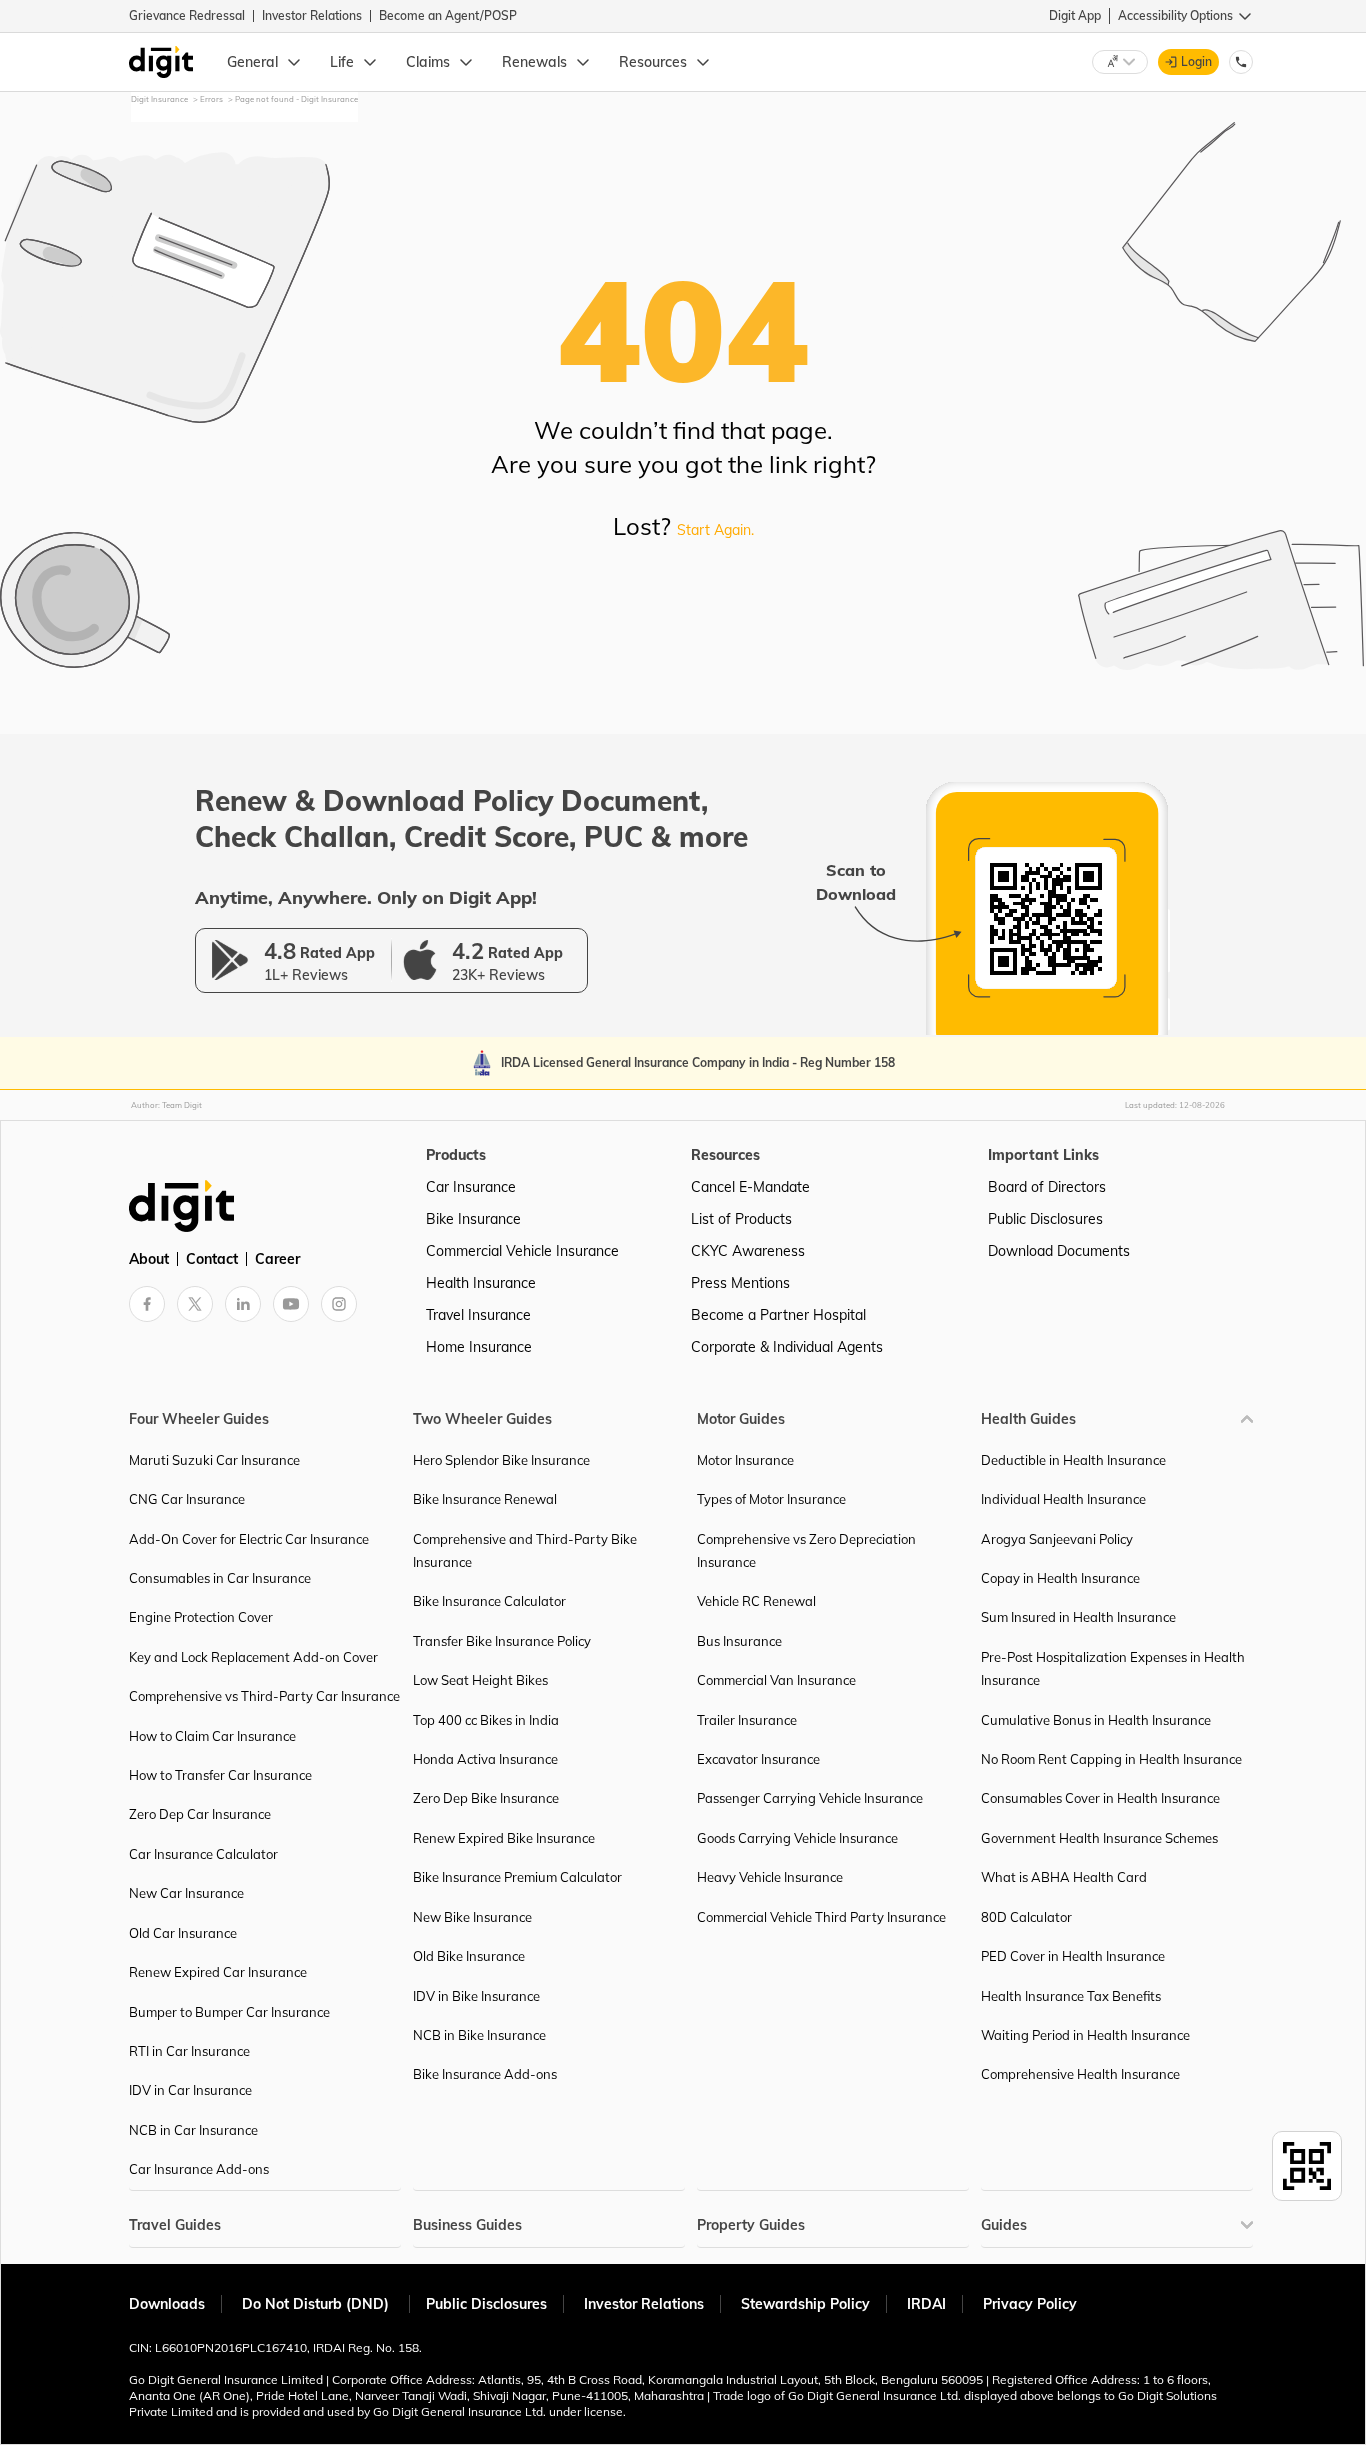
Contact (212, 1259)
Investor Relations (312, 15)
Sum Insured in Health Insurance (1078, 1617)
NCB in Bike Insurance (479, 2035)
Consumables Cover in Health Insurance (1100, 1798)
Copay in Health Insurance (1060, 1578)
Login (1196, 61)
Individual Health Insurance (1063, 1499)
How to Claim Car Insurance (212, 1736)
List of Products (741, 1219)
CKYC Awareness (748, 1251)
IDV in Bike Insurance (476, 1996)
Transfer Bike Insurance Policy (502, 1641)
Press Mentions (740, 1283)
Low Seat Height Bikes (480, 1680)
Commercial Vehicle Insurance (522, 1251)
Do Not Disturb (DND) (317, 2304)
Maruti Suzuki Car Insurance (214, 1460)
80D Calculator (1026, 1917)
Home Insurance (479, 1347)
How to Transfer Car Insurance (220, 1775)
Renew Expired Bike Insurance (504, 1838)
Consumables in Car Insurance (220, 1578)
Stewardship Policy (805, 2304)
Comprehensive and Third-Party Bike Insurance (525, 1550)
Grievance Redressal (187, 15)
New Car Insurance (186, 1893)
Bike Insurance (473, 1219)
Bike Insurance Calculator (489, 1601)
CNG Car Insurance (187, 1499)
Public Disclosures (1045, 1219)
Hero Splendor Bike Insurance (501, 1460)
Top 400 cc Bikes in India (486, 1720)
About (149, 1259)
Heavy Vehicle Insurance (770, 1877)
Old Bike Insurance (469, 1956)
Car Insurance (471, 1187)
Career (277, 1259)
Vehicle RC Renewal (756, 1601)
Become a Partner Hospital (778, 1315)
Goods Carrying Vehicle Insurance (797, 1838)
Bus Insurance (739, 1641)
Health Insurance (481, 1283)
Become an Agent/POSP (448, 15)
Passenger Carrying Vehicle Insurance (810, 1798)
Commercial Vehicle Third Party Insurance (821, 1917)
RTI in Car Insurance (189, 2051)
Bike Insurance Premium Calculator (517, 1877)
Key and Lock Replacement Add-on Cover (253, 1657)
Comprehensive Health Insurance (1080, 2074)
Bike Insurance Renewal (485, 1499)
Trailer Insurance (747, 1720)
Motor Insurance (745, 1460)
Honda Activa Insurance (485, 1759)
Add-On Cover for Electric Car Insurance (249, 1539)
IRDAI (926, 2304)
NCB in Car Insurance (193, 2130)
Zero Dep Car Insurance (200, 1814)
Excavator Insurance (758, 1759)
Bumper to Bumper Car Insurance (229, 2012)
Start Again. (715, 530)
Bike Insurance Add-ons (485, 2074)
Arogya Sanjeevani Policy (1057, 1539)
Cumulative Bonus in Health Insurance (1096, 1720)
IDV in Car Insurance (190, 2090)
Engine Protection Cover (201, 1617)
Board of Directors (1047, 1187)
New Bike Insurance (472, 1917)
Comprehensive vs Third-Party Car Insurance (264, 1696)
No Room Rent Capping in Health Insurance (1111, 1759)
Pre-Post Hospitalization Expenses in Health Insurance (1113, 1668)
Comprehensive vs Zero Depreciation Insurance (806, 1550)
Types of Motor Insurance (771, 1499)
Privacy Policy (1030, 2304)
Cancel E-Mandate (750, 1187)
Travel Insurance (478, 1315)
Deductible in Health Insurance (1073, 1460)
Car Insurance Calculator (203, 1854)
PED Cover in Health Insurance (1073, 1956)
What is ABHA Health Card (1064, 1877)
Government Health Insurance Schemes (1099, 1838)
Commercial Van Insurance (776, 1680)
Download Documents (1059, 1251)
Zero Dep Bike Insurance (486, 1798)
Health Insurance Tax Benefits (1071, 1996)
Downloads (167, 2304)
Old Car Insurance (183, 1933)
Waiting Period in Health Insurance (1085, 2035)
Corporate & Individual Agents (787, 1347)
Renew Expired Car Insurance (218, 1972)
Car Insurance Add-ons (199, 2169)
